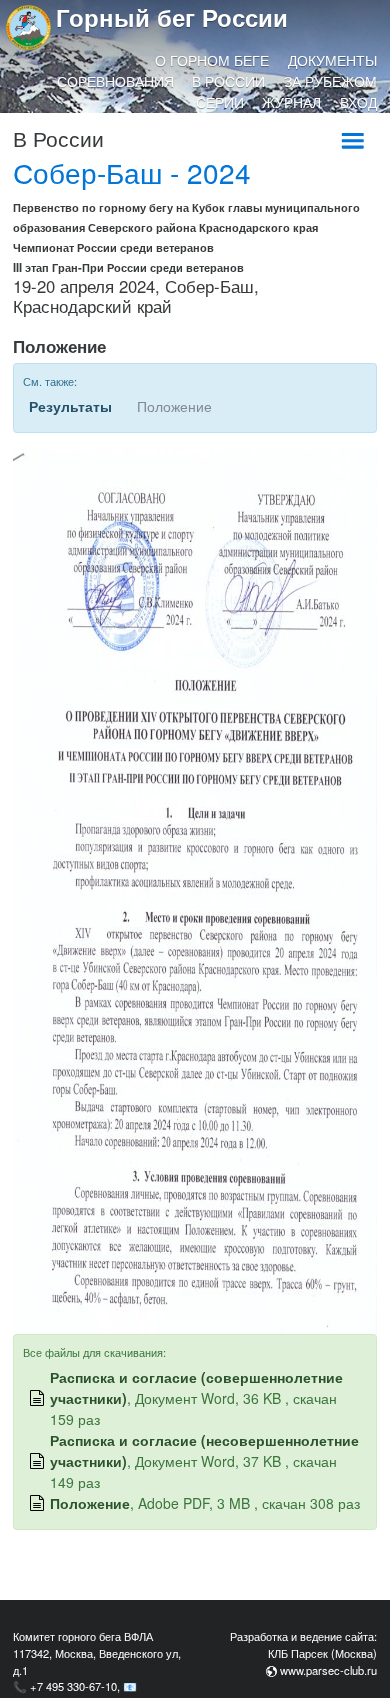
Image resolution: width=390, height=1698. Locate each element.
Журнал (291, 102)
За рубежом (330, 81)
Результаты (70, 406)
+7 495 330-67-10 (73, 1686)
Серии (220, 102)
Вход (358, 102)
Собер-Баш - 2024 (132, 172)
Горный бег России (172, 17)
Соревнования (115, 81)
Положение (90, 1503)
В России (228, 81)
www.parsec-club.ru (328, 1670)
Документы (332, 60)
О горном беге (212, 60)
